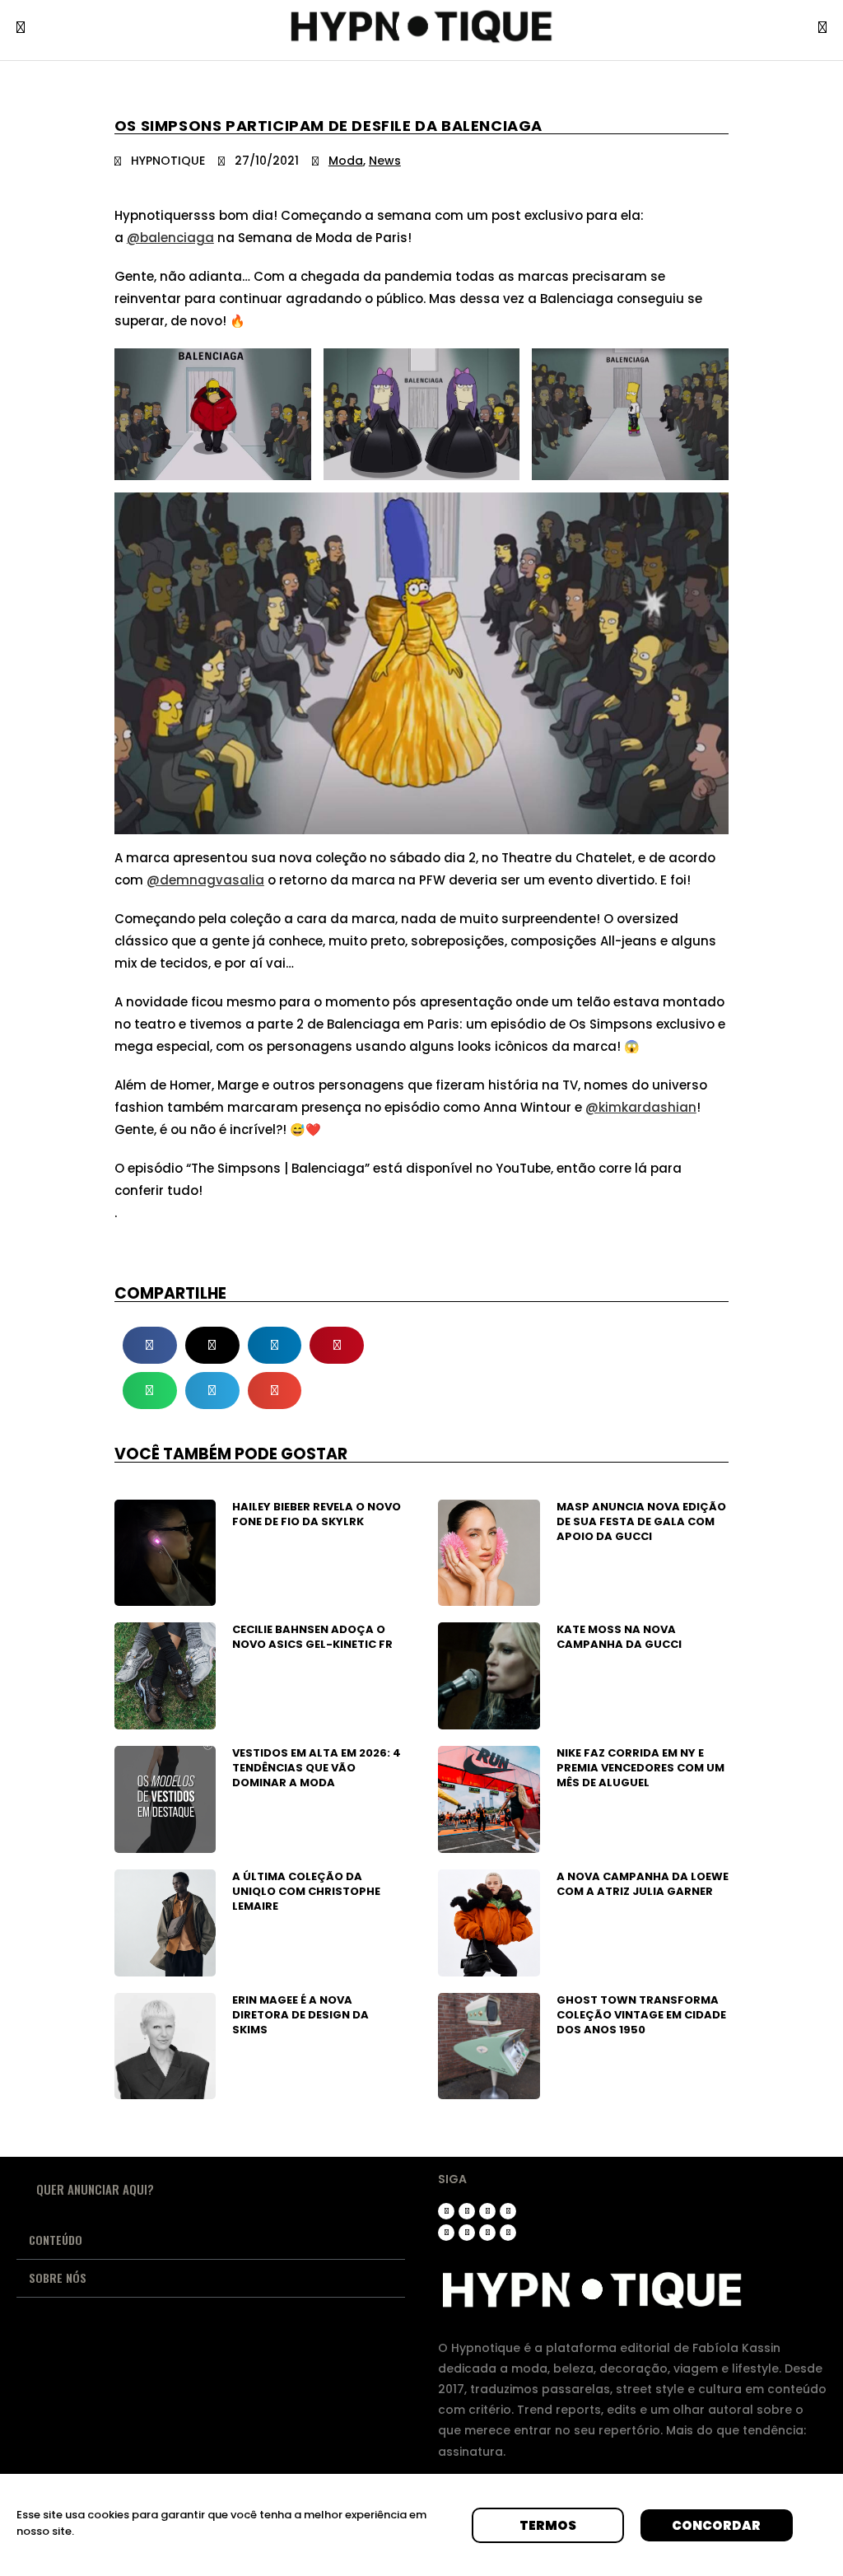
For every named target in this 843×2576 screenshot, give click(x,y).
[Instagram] (446, 2211)
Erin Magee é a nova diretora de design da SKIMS (300, 2015)
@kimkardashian (641, 1107)
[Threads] (467, 2211)
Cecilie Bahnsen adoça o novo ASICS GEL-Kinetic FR (312, 1637)
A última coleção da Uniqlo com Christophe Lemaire (306, 1891)
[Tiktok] (487, 2211)
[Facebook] (467, 2233)
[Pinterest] (446, 2233)
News (385, 161)
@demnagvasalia (205, 880)
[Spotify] (487, 2233)
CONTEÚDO (56, 2240)
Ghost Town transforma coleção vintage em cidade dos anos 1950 (641, 2015)
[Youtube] (508, 2211)
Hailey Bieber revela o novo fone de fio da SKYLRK (317, 1514)
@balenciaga (170, 238)
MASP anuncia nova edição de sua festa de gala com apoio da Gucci (641, 1521)
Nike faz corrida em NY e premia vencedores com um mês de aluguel (640, 1768)
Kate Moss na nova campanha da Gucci (619, 1637)
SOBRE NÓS (58, 2277)
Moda (346, 161)
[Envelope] (508, 2233)
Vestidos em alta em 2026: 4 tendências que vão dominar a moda (317, 1768)
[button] (150, 1345)
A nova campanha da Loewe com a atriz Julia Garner (643, 1884)
